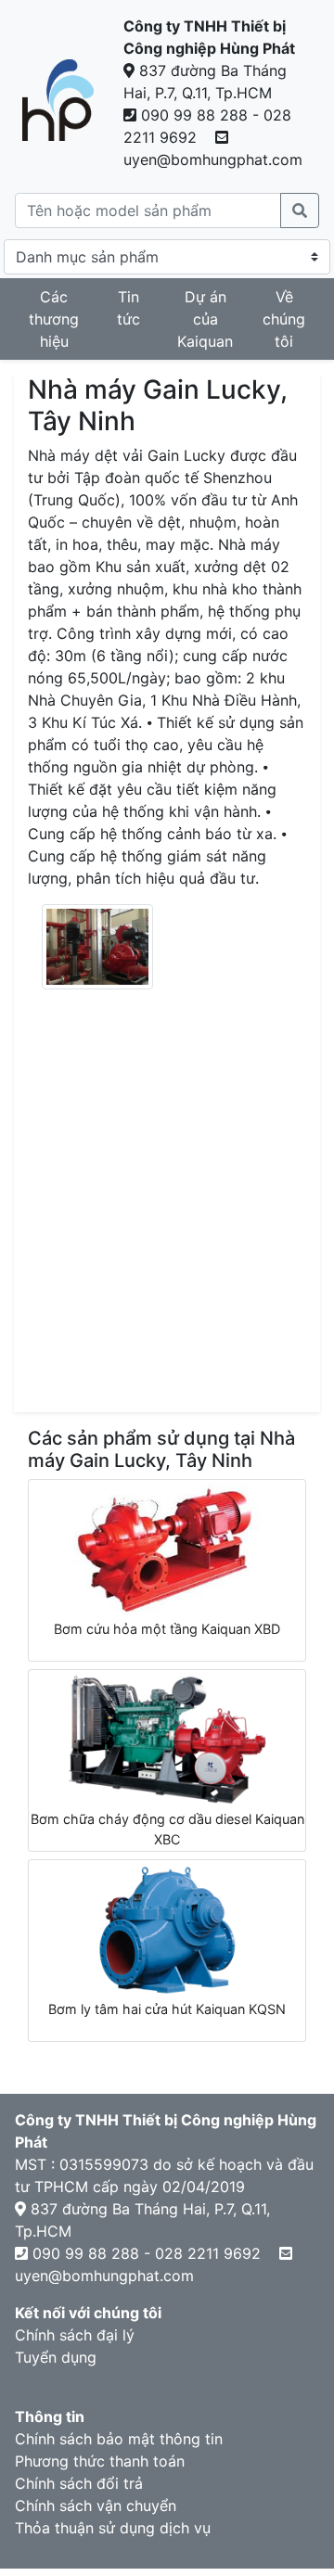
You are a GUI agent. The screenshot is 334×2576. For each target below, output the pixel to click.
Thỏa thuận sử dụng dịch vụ (113, 2528)
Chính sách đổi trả (79, 2483)
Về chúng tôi (284, 319)
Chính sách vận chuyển (96, 2506)
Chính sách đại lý (75, 2335)
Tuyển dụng (56, 2357)
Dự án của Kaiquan (205, 319)
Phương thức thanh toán (100, 2461)
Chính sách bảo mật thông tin (119, 2439)
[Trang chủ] (58, 100)
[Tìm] (300, 210)
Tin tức (128, 308)
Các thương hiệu (54, 319)
